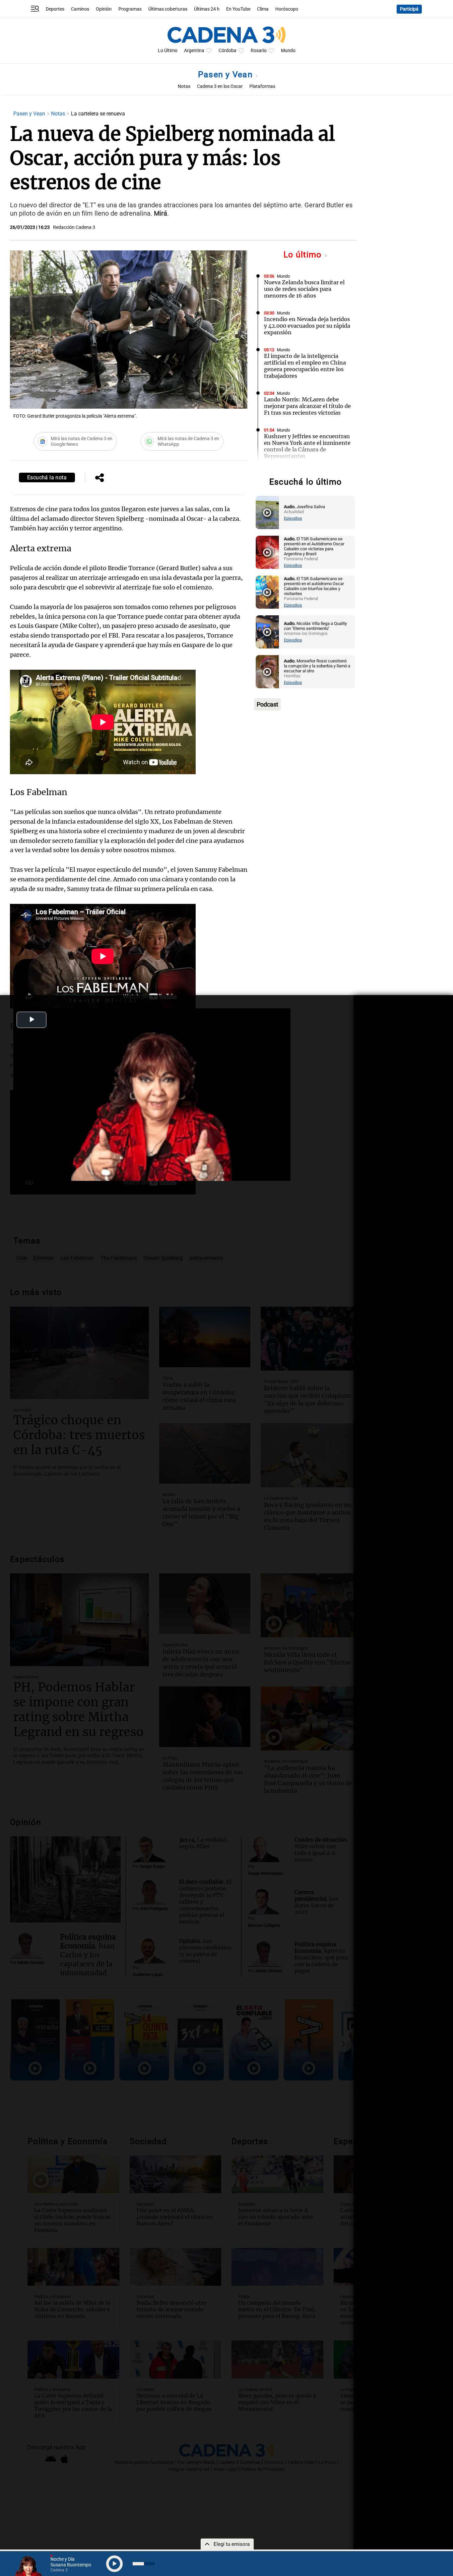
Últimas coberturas (168, 9)
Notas (184, 86)
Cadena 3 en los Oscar (220, 86)
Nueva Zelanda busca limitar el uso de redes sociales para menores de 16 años (304, 289)
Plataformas (262, 86)
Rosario (259, 51)
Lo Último (168, 51)
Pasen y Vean (227, 74)
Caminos (80, 9)
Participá (409, 9)
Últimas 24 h (207, 9)
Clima (263, 9)
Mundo (288, 51)
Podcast (267, 704)
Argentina (194, 51)
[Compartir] (99, 478)
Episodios (293, 518)
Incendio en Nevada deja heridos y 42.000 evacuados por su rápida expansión (307, 326)
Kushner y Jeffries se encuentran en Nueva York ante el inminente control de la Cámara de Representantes (307, 446)
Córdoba (227, 51)
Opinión (104, 9)
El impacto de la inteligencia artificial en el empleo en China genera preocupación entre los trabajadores (305, 366)
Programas (130, 9)
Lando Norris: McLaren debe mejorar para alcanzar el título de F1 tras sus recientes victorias (307, 406)
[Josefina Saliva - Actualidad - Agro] (267, 512)
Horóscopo (287, 9)
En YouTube (238, 9)
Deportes (55, 9)
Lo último (304, 255)
